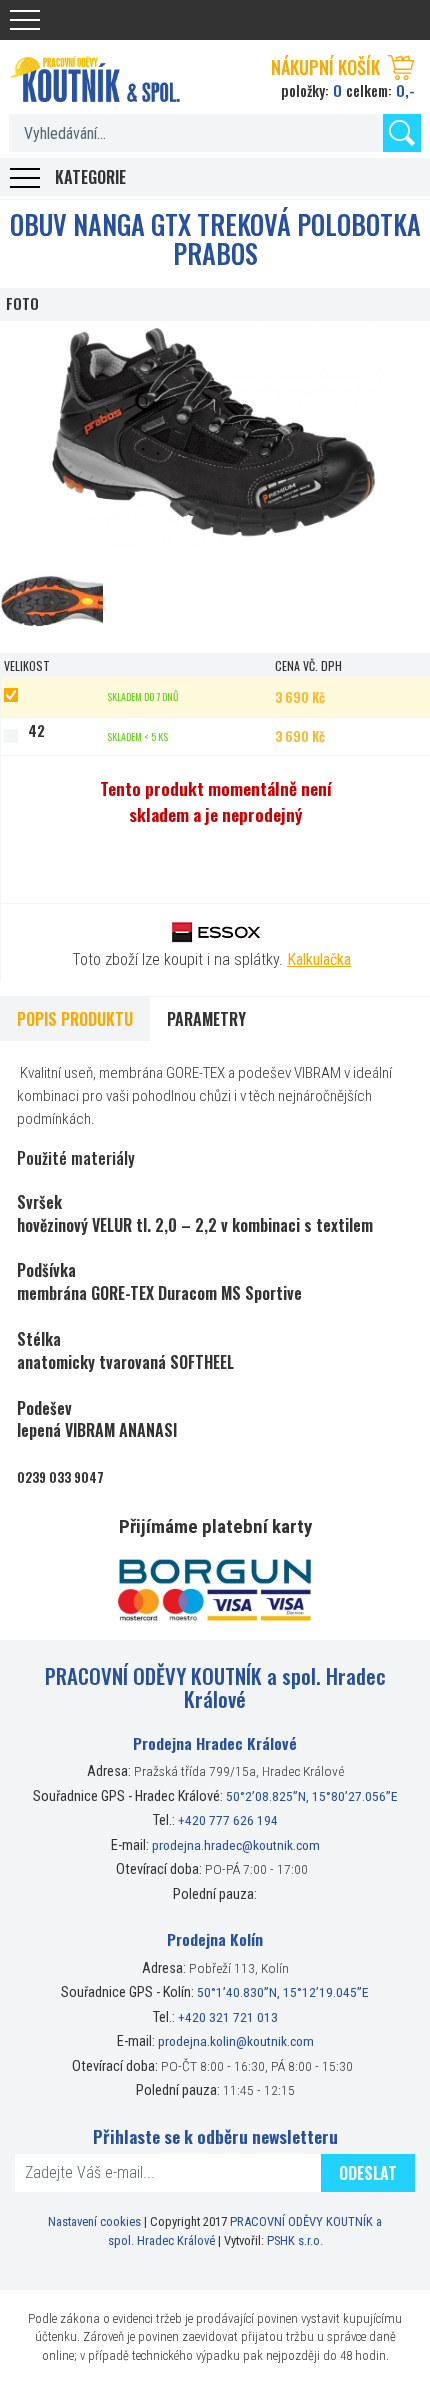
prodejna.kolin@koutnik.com (236, 2041)
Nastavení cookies (94, 2221)
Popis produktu (75, 1019)
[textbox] (215, 133)
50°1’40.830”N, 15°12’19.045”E (283, 1992)
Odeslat (368, 2173)
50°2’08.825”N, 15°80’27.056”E (312, 1796)
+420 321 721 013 (228, 2017)
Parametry (206, 1019)
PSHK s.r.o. (295, 2240)
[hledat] (402, 133)
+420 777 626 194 (228, 1820)
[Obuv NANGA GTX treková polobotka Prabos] (215, 435)
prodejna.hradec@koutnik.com (236, 1845)
